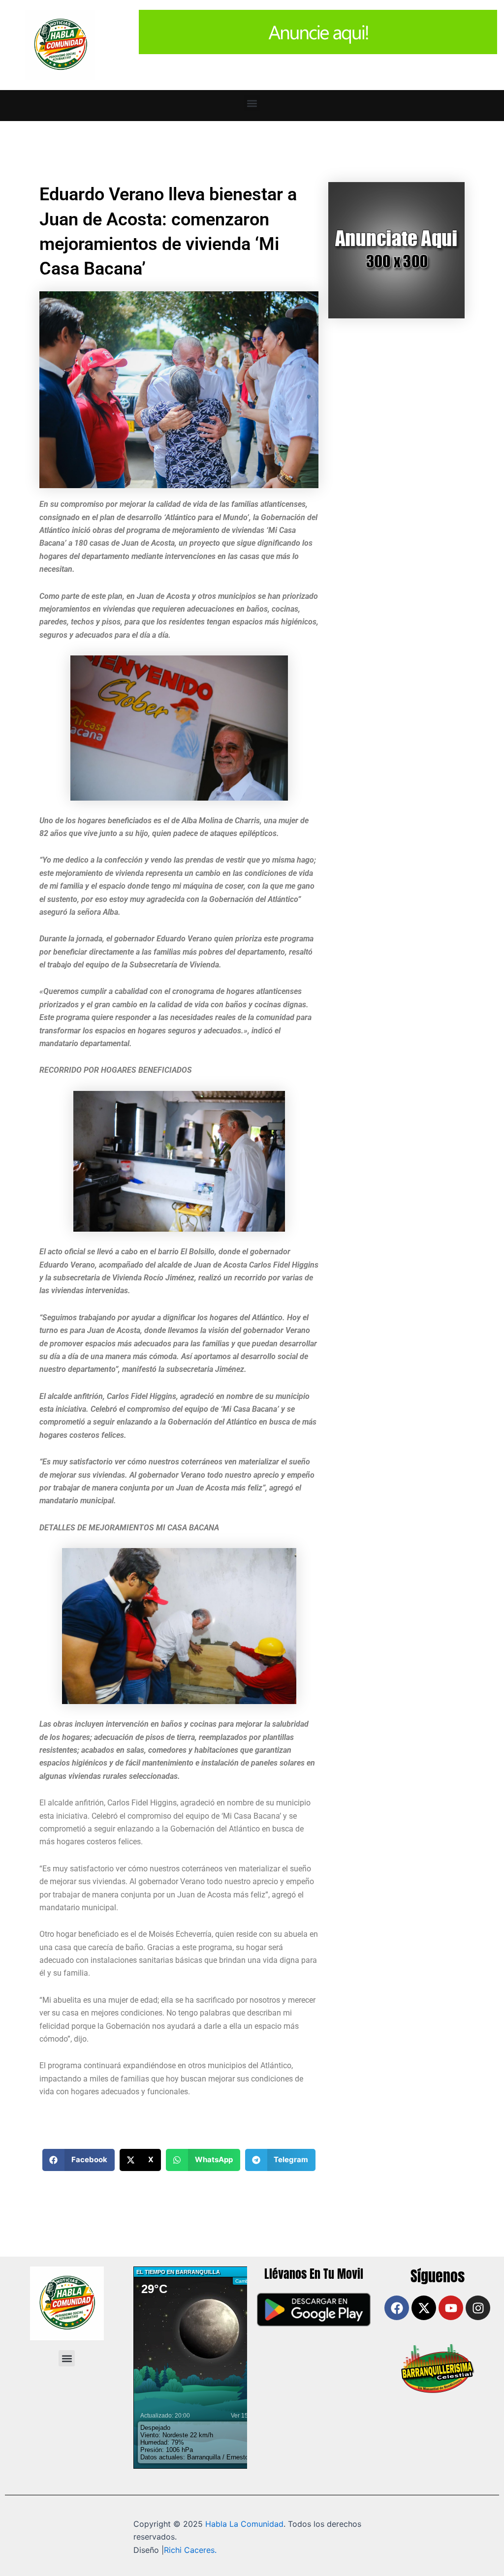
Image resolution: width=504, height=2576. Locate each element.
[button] (252, 103)
